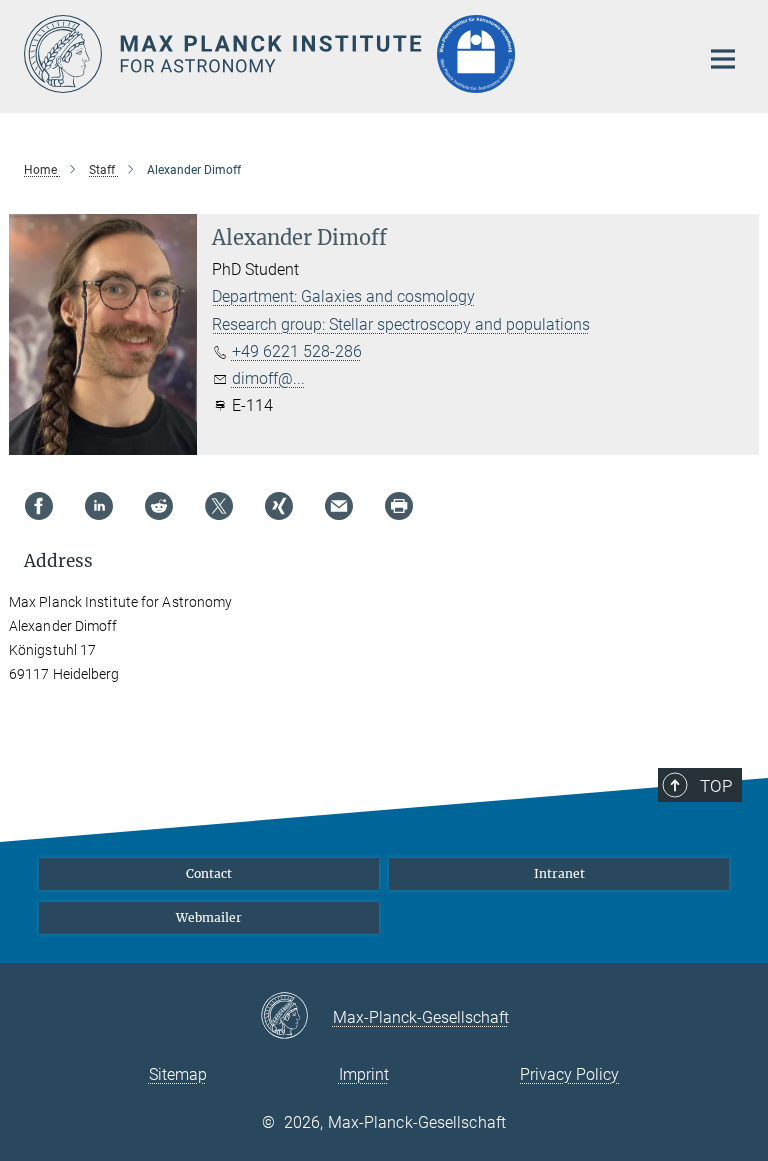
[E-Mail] (339, 506)
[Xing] (279, 506)
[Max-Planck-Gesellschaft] (296, 1017)
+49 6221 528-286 (297, 351)
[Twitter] (219, 506)
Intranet (559, 873)
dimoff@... (268, 378)
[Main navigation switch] (723, 59)
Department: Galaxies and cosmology (343, 296)
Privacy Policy (569, 1074)
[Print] (399, 506)
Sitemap (178, 1074)
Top (716, 786)
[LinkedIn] (99, 506)
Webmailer (209, 917)
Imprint (364, 1074)
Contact (209, 873)
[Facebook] (39, 506)
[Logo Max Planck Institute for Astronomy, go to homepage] (349, 54)
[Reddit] (159, 506)
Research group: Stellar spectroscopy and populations (401, 324)
